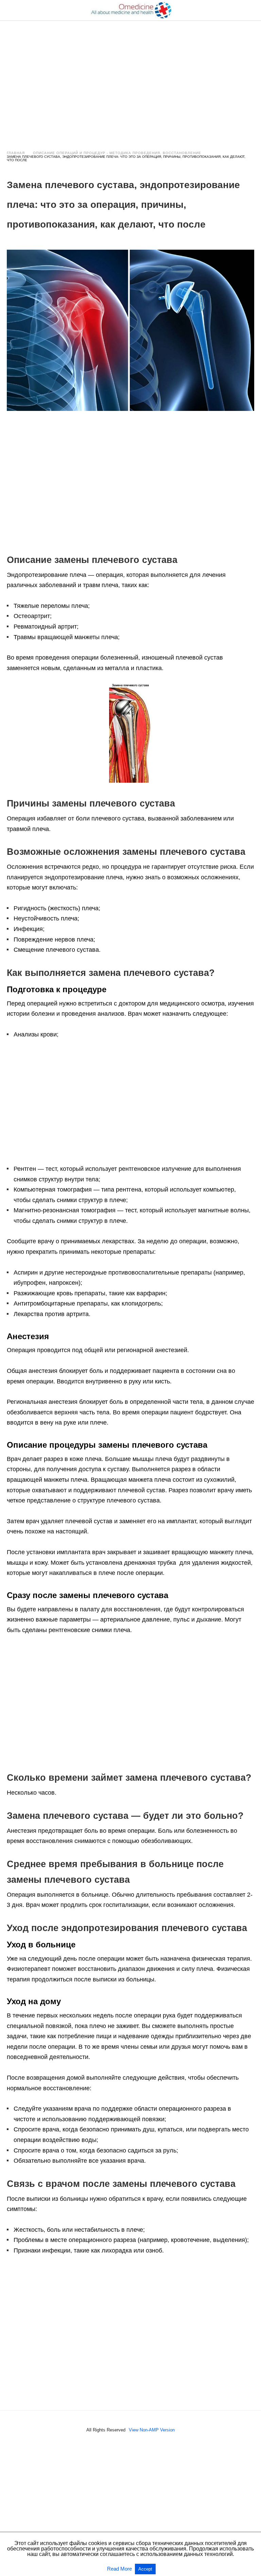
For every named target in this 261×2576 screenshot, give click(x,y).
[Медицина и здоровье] (131, 10)
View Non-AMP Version (152, 2430)
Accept (145, 2569)
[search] (251, 10)
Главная (16, 153)
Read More (120, 2569)
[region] (130, 79)
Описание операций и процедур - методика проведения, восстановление (117, 153)
